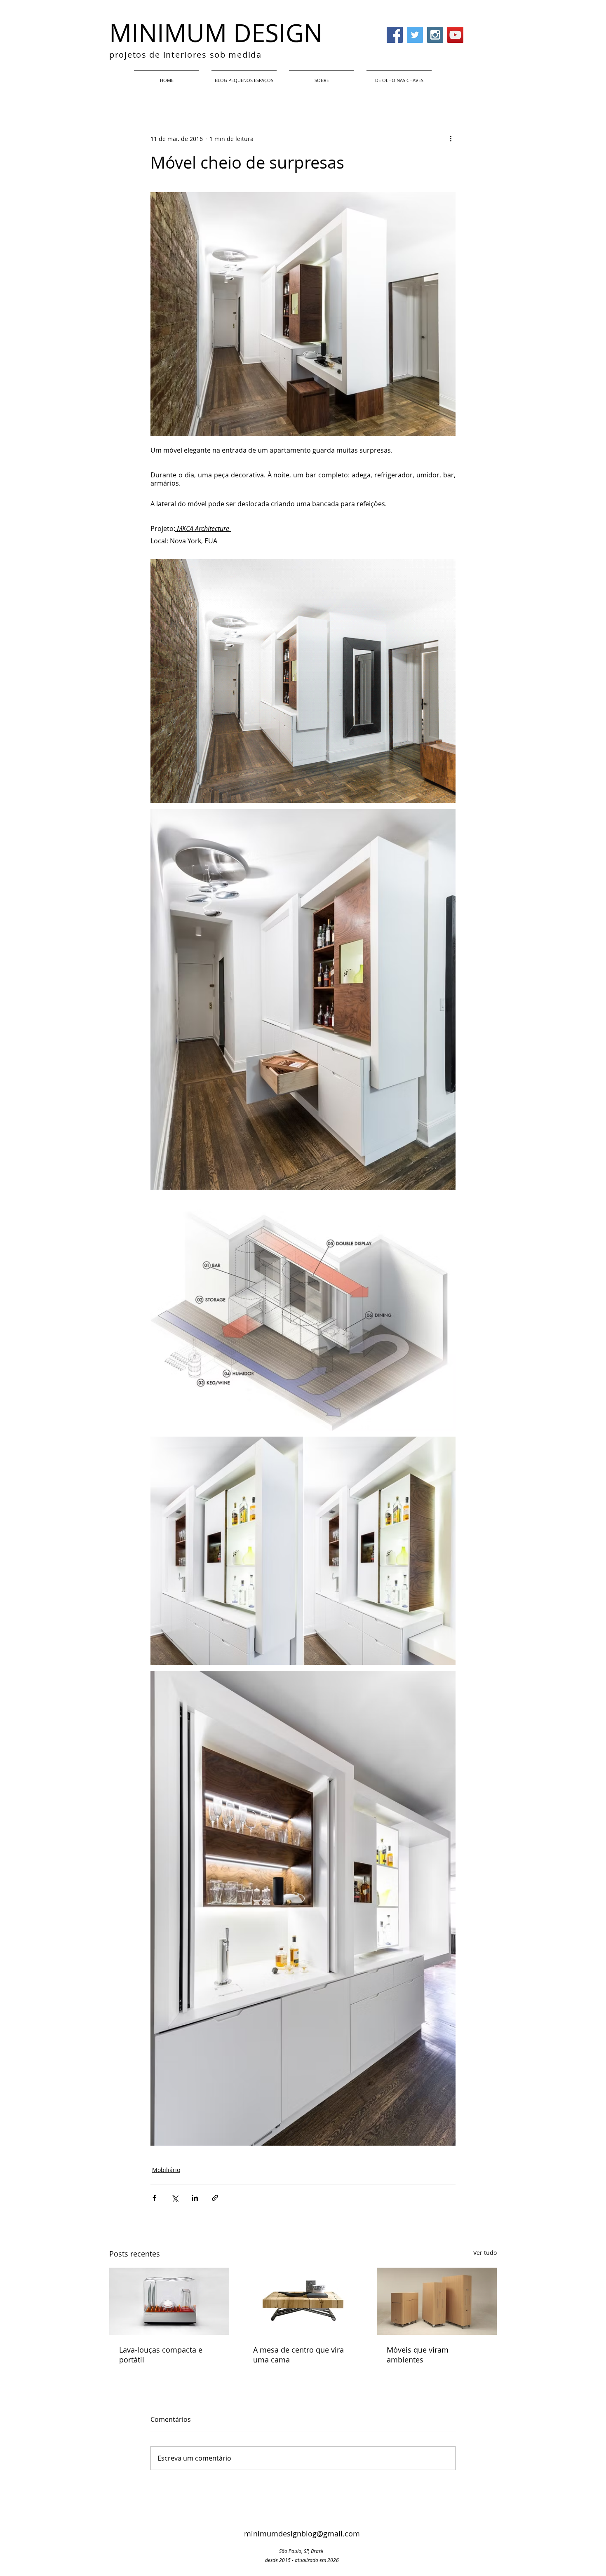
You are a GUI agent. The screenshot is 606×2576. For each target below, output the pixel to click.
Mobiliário (166, 2170)
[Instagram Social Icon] (435, 35)
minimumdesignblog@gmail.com (302, 2534)
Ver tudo (485, 2253)
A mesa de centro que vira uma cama (298, 2355)
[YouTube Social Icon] (455, 35)
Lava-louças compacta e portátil (161, 2355)
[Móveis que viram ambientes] (437, 2301)
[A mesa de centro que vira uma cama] (303, 2301)
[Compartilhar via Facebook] (154, 2198)
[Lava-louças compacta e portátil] (169, 2301)
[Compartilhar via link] (215, 2198)
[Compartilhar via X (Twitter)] (175, 2198)
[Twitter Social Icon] (415, 35)
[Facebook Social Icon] (395, 35)
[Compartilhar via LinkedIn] (195, 2198)
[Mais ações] (451, 139)
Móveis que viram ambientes (418, 2355)
